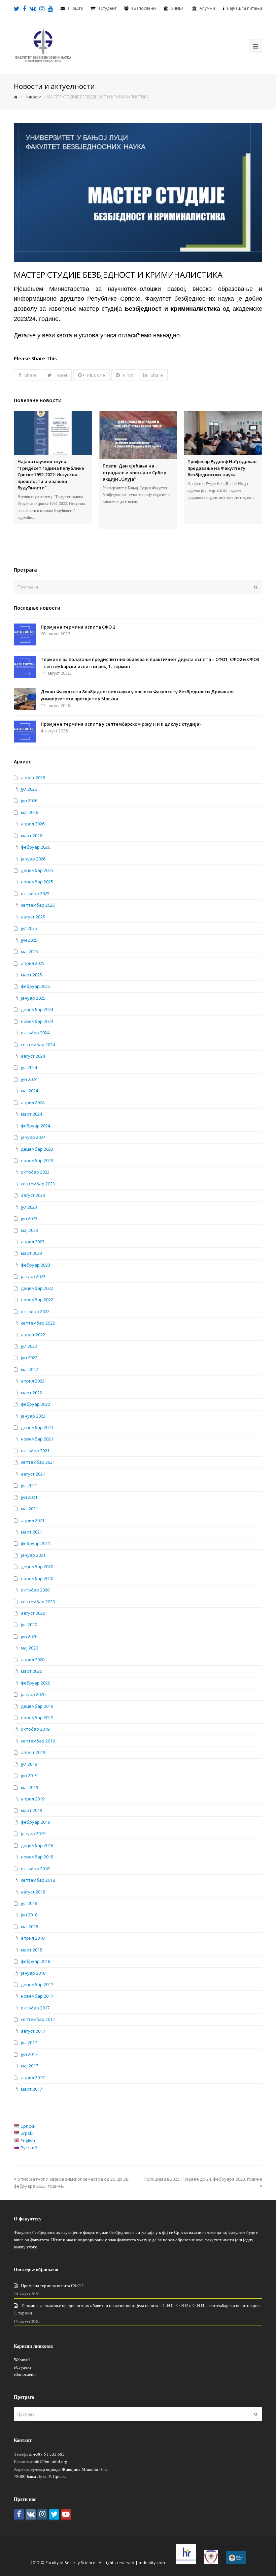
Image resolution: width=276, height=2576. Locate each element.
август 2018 (33, 1892)
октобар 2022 (35, 1311)
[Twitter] (54, 2515)
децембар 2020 (37, 1567)
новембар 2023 (37, 1160)
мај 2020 (29, 1648)
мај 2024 (29, 1091)
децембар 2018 (37, 1845)
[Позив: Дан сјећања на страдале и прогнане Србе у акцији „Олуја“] (138, 435)
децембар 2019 (37, 1706)
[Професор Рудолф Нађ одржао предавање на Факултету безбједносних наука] (223, 433)
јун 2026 (29, 800)
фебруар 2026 (36, 847)
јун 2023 (29, 1218)
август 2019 (33, 1752)
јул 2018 (29, 1903)
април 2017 (33, 2078)
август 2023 (33, 1195)
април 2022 (33, 1381)
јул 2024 (29, 1067)
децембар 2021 (37, 1427)
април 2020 (33, 1660)
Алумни (207, 8)
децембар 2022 (37, 1288)
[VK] (31, 2515)
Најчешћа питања (245, 8)
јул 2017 (29, 2042)
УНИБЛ (178, 8)
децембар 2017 (37, 1984)
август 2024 (33, 1056)
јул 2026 (29, 789)
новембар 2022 (37, 1300)
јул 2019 (29, 1764)
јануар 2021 (33, 1555)
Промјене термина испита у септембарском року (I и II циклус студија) (121, 724)
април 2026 (33, 824)
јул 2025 (29, 928)
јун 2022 (29, 1358)
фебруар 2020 (36, 1683)
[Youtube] (66, 2515)
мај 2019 (29, 1787)
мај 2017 (29, 2066)
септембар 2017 (38, 2019)
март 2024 (31, 1114)
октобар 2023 (35, 1172)
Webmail (22, 2360)
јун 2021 (29, 1497)
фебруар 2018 (36, 1961)
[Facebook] (19, 2515)
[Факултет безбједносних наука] (43, 45)
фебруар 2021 (36, 1543)
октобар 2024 (35, 1033)
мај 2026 (29, 812)
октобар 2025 (35, 893)
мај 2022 (29, 1369)
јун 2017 (29, 2054)
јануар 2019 (33, 1833)
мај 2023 (29, 1230)
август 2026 (33, 778)
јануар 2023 (33, 1276)
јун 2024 (29, 1079)
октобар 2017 (35, 2008)
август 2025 (33, 917)
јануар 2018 (33, 1973)
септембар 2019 (38, 1741)
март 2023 (31, 1253)
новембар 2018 (37, 1857)
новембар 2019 (37, 1718)
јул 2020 (29, 1625)
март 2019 (31, 1810)
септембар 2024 (38, 1044)
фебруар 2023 (36, 1265)
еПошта (75, 8)
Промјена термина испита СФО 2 (78, 627)
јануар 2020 (33, 1694)
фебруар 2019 (36, 1822)
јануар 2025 (33, 998)
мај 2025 (29, 951)
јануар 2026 (33, 859)
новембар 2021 (37, 1439)
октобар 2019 (35, 1729)
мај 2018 (29, 1927)
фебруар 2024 (36, 1126)
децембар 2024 (37, 1009)
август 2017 (33, 2031)
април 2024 (33, 1102)
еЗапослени (144, 8)
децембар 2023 (37, 1149)
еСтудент (23, 2367)
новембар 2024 (37, 1021)
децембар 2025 (37, 870)
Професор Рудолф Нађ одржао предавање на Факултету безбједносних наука (222, 468)
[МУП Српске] (211, 2563)
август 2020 (33, 1613)
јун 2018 (29, 1915)
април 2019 (33, 1799)
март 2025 (31, 975)
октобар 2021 (35, 1451)
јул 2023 (29, 1207)
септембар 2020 (38, 1602)
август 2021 (33, 1474)
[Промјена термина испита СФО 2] (25, 634)
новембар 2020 (37, 1578)
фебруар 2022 (36, 1404)
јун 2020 (29, 1636)
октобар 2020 (35, 1590)
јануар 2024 (33, 1137)
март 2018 (31, 1950)
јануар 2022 (33, 1416)
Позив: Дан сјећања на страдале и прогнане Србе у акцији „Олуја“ (134, 472)
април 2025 (33, 963)
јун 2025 (29, 940)
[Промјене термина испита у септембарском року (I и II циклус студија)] (25, 732)
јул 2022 (29, 1346)
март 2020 (31, 1671)
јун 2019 (29, 1776)
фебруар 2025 (36, 986)
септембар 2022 (38, 1323)
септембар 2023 (38, 1184)
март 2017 (31, 2089)
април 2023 (33, 1242)
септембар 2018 (38, 1880)
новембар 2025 (37, 882)
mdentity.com (152, 2563)
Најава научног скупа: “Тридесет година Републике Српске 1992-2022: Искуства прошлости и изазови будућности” (51, 475)
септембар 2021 (38, 1462)
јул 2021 (29, 1485)
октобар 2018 (35, 1869)
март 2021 (31, 1532)
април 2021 (33, 1520)
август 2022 (33, 1335)
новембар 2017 (37, 1996)
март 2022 (31, 1393)
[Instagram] (42, 2515)
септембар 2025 (38, 905)
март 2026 (31, 836)
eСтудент (107, 8)
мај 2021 (29, 1509)
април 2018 (33, 1938)
